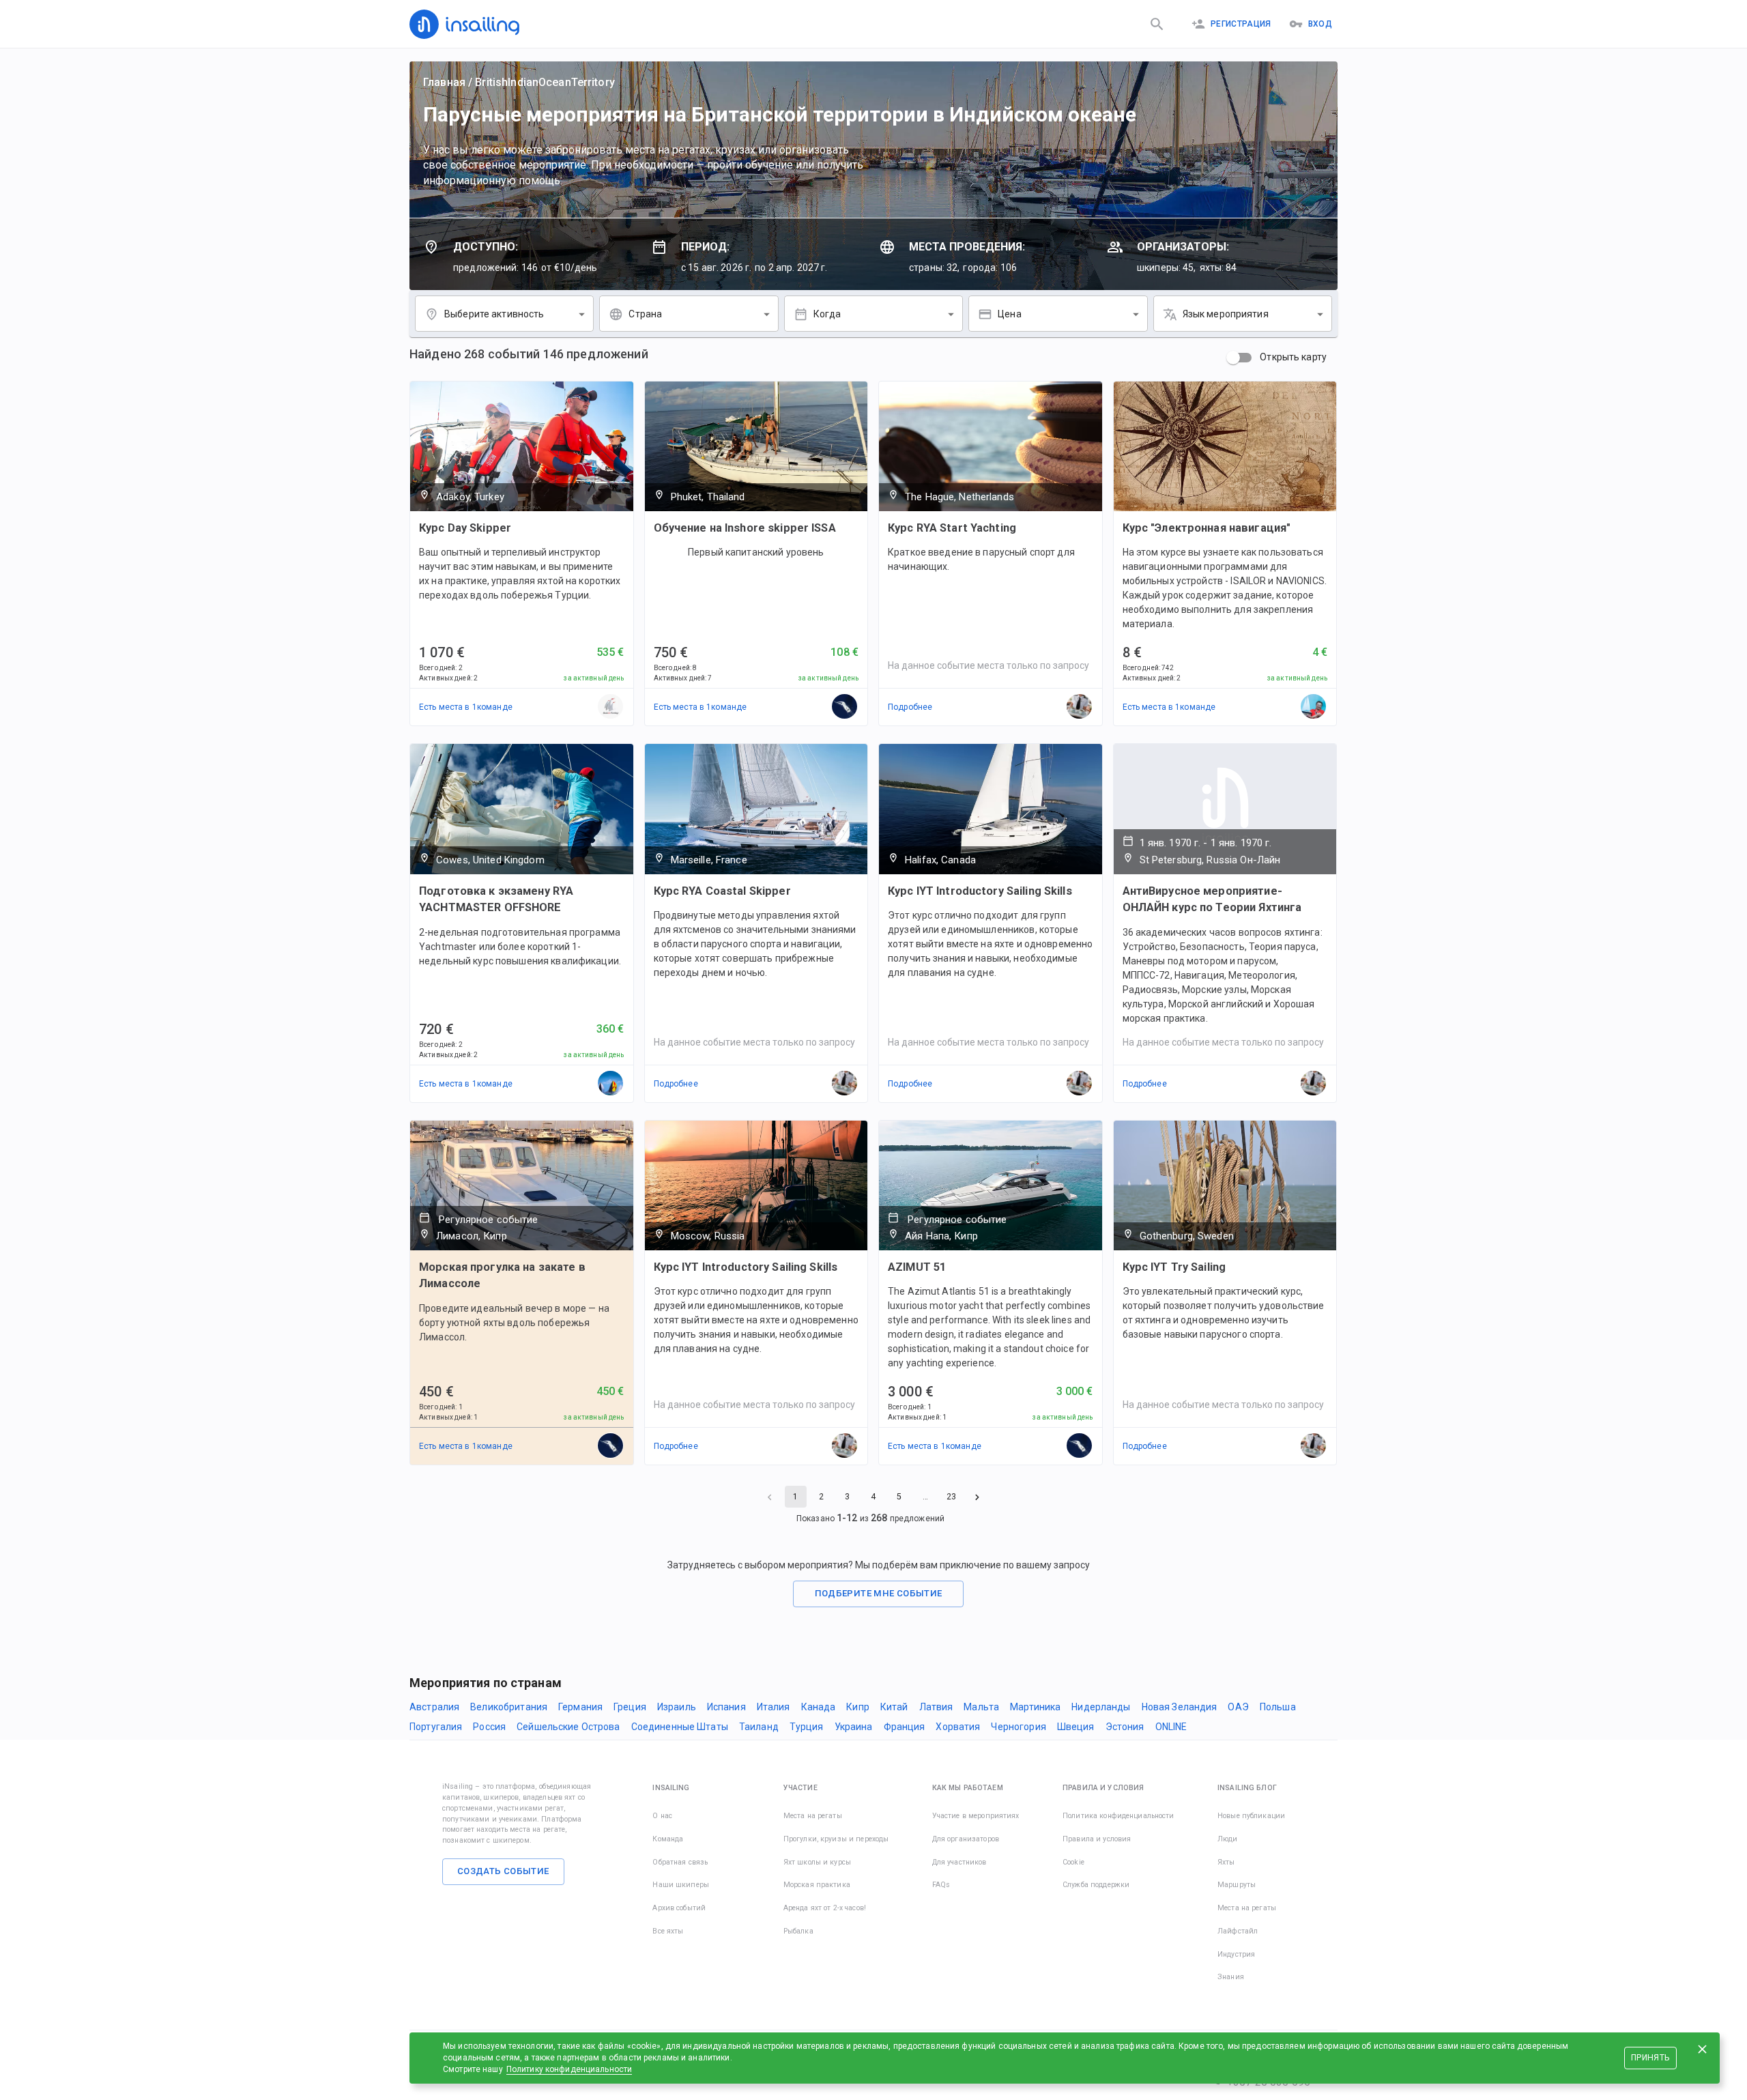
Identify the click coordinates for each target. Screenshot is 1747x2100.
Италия (774, 1707)
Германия (580, 1707)
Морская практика (817, 1885)
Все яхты (668, 1931)
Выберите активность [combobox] (494, 314)
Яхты (1226, 1862)
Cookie (1073, 1862)
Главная (444, 82)
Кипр (858, 1707)
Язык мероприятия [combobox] (1226, 314)
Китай (894, 1707)
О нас (662, 1816)
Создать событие (503, 1871)
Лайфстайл (1238, 1931)
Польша (1278, 1707)
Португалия (436, 1727)
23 (951, 1497)
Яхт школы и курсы (817, 1862)
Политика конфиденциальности (1118, 1816)
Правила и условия (1097, 1839)
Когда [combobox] (827, 314)
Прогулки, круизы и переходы (836, 1839)
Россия (489, 1727)
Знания (1231, 1977)
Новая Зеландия (1180, 1707)
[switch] (1233, 358)
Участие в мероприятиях (976, 1816)
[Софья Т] (845, 707)
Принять (1650, 2058)
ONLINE (1171, 1727)
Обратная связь (680, 1862)
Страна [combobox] (645, 314)
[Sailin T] (611, 707)
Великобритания (509, 1707)
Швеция (1076, 1727)
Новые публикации (1251, 1816)
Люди (1228, 1839)
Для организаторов (966, 1839)
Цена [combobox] (1010, 314)
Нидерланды (1101, 1707)
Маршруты (1237, 1885)
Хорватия (958, 1727)
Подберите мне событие (879, 1593)
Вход (1320, 24)
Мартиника (1035, 1707)
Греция (630, 1707)
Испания (726, 1707)
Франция (905, 1727)
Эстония (1125, 1727)
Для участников (959, 1862)
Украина (854, 1727)
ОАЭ (1238, 1707)
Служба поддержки (1096, 1885)
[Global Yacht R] (611, 1084)
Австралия (434, 1707)
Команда (668, 1839)
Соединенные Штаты (680, 1727)
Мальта (981, 1707)
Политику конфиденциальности (569, 2069)
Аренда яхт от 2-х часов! (825, 1908)
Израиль (677, 1707)
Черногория (1018, 1727)
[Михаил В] (1314, 707)
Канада (819, 1707)
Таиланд (759, 1727)
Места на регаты (813, 1816)
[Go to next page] (977, 1497)
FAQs (941, 1885)
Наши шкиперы (681, 1885)
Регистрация (1241, 24)
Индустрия (1236, 1954)
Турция (807, 1727)
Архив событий (679, 1908)
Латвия (936, 1707)
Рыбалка (798, 1931)
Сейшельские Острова (568, 1727)
